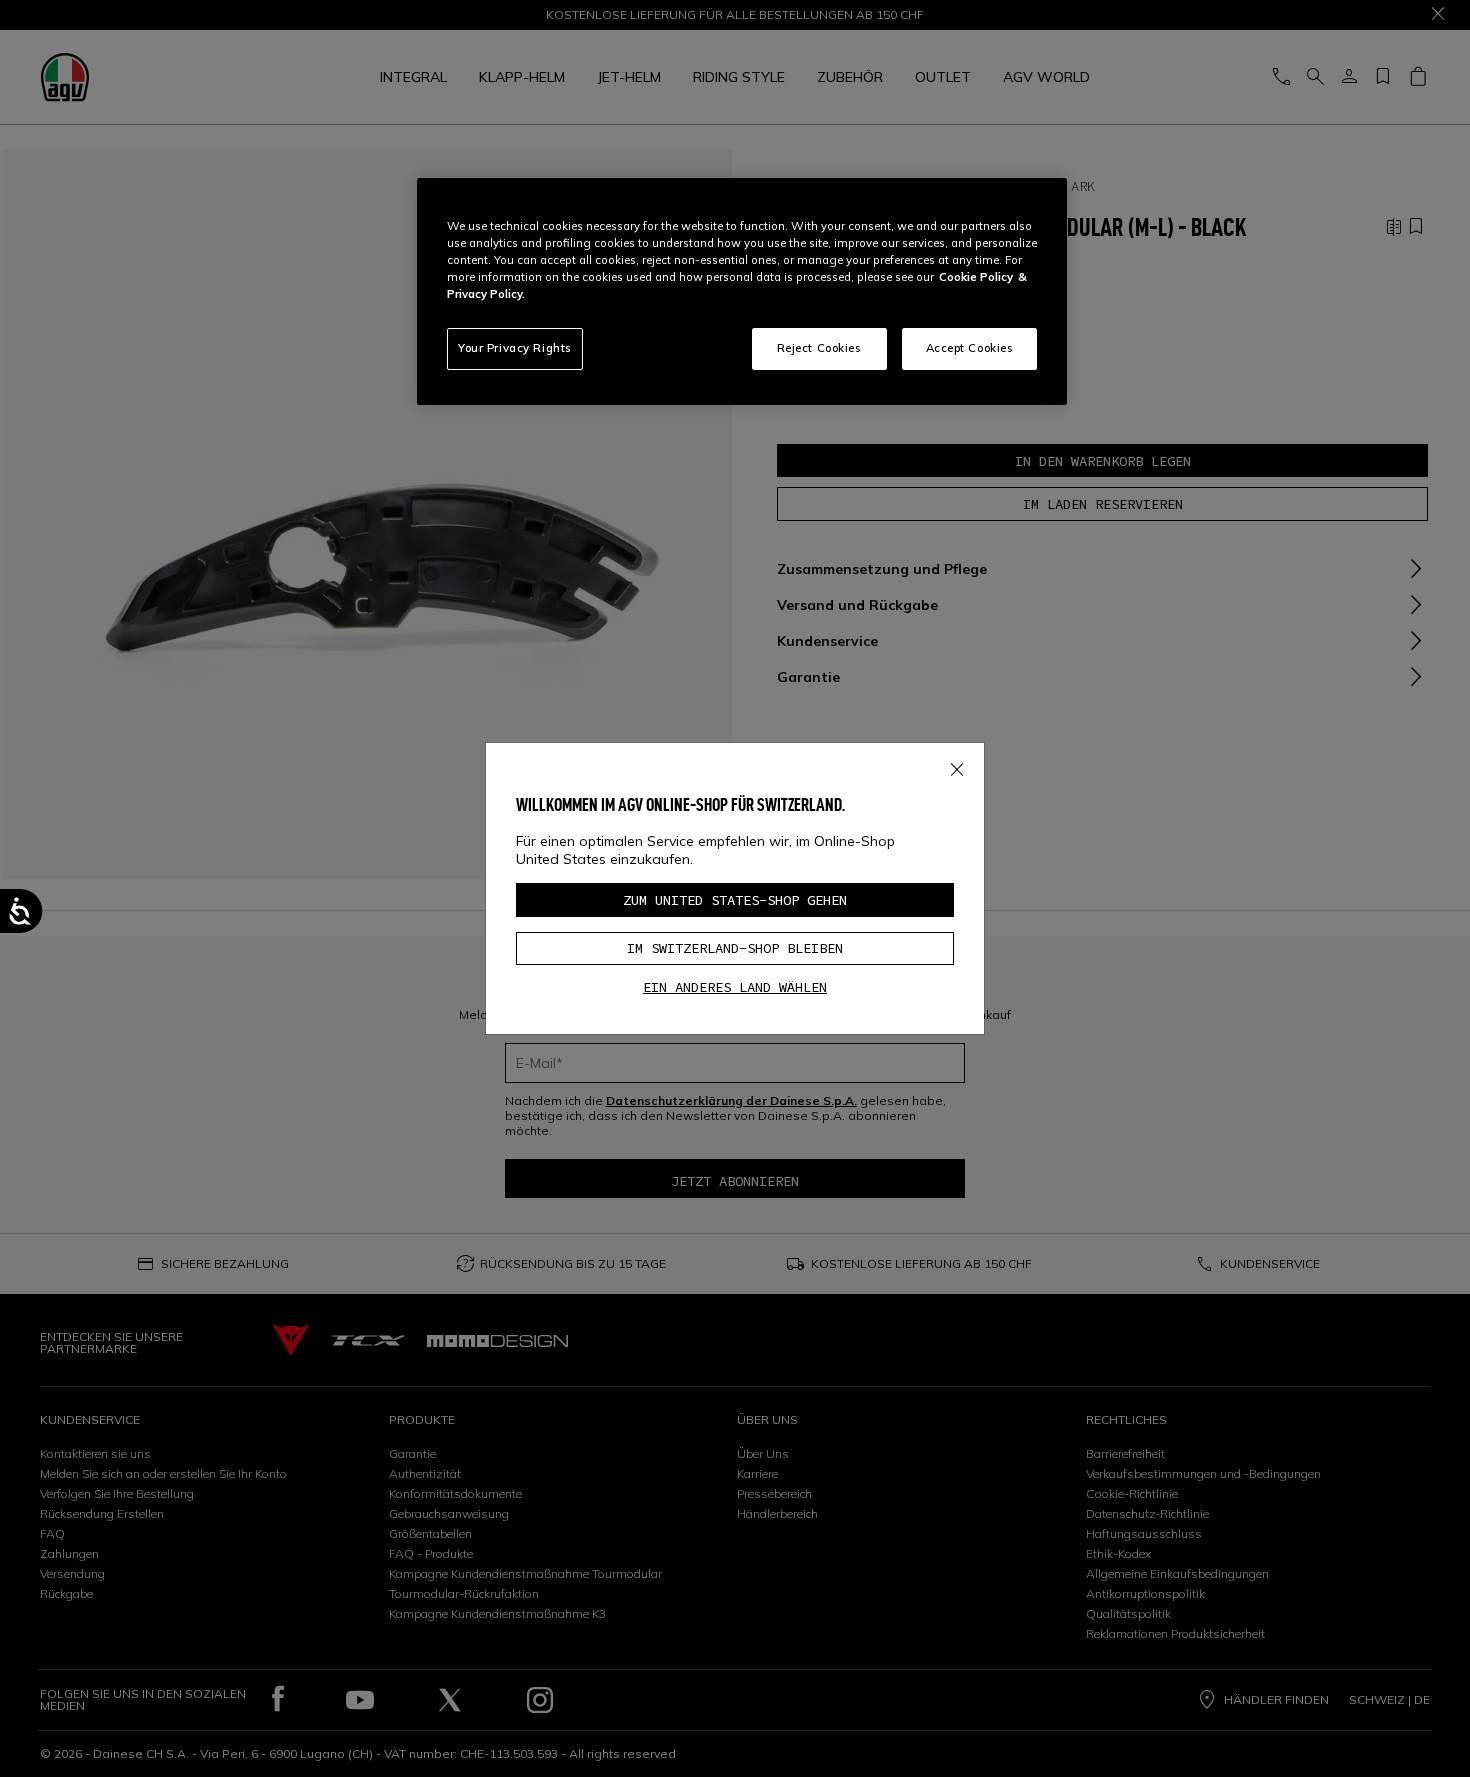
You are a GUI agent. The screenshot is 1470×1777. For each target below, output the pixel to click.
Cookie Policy (976, 277)
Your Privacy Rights (515, 348)
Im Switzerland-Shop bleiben (735, 948)
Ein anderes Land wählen (735, 987)
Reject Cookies (819, 348)
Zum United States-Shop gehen (735, 900)
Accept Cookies (970, 348)
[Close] (957, 766)
